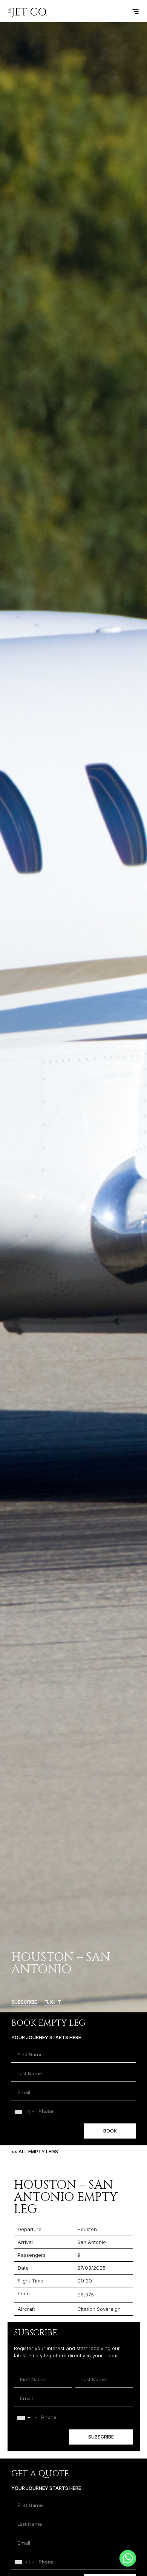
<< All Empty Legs (35, 2151)
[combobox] (24, 2112)
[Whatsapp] (128, 2558)
